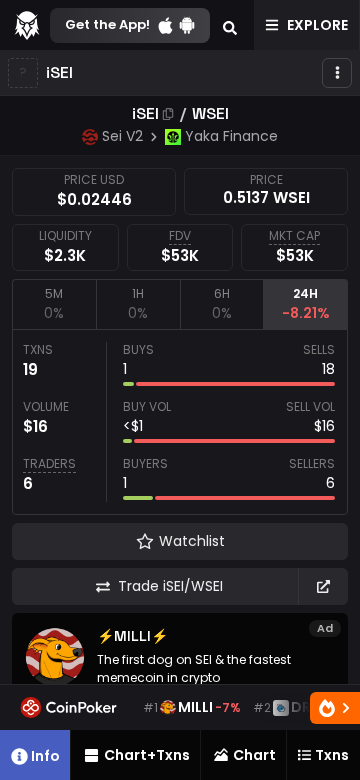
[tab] (54, 304)
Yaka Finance (231, 136)
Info (45, 756)
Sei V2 (122, 136)
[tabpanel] (180, 422)
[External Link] (323, 586)
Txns (332, 755)
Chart (254, 755)
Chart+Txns (147, 755)
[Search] (230, 25)
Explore (317, 25)
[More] (337, 73)
